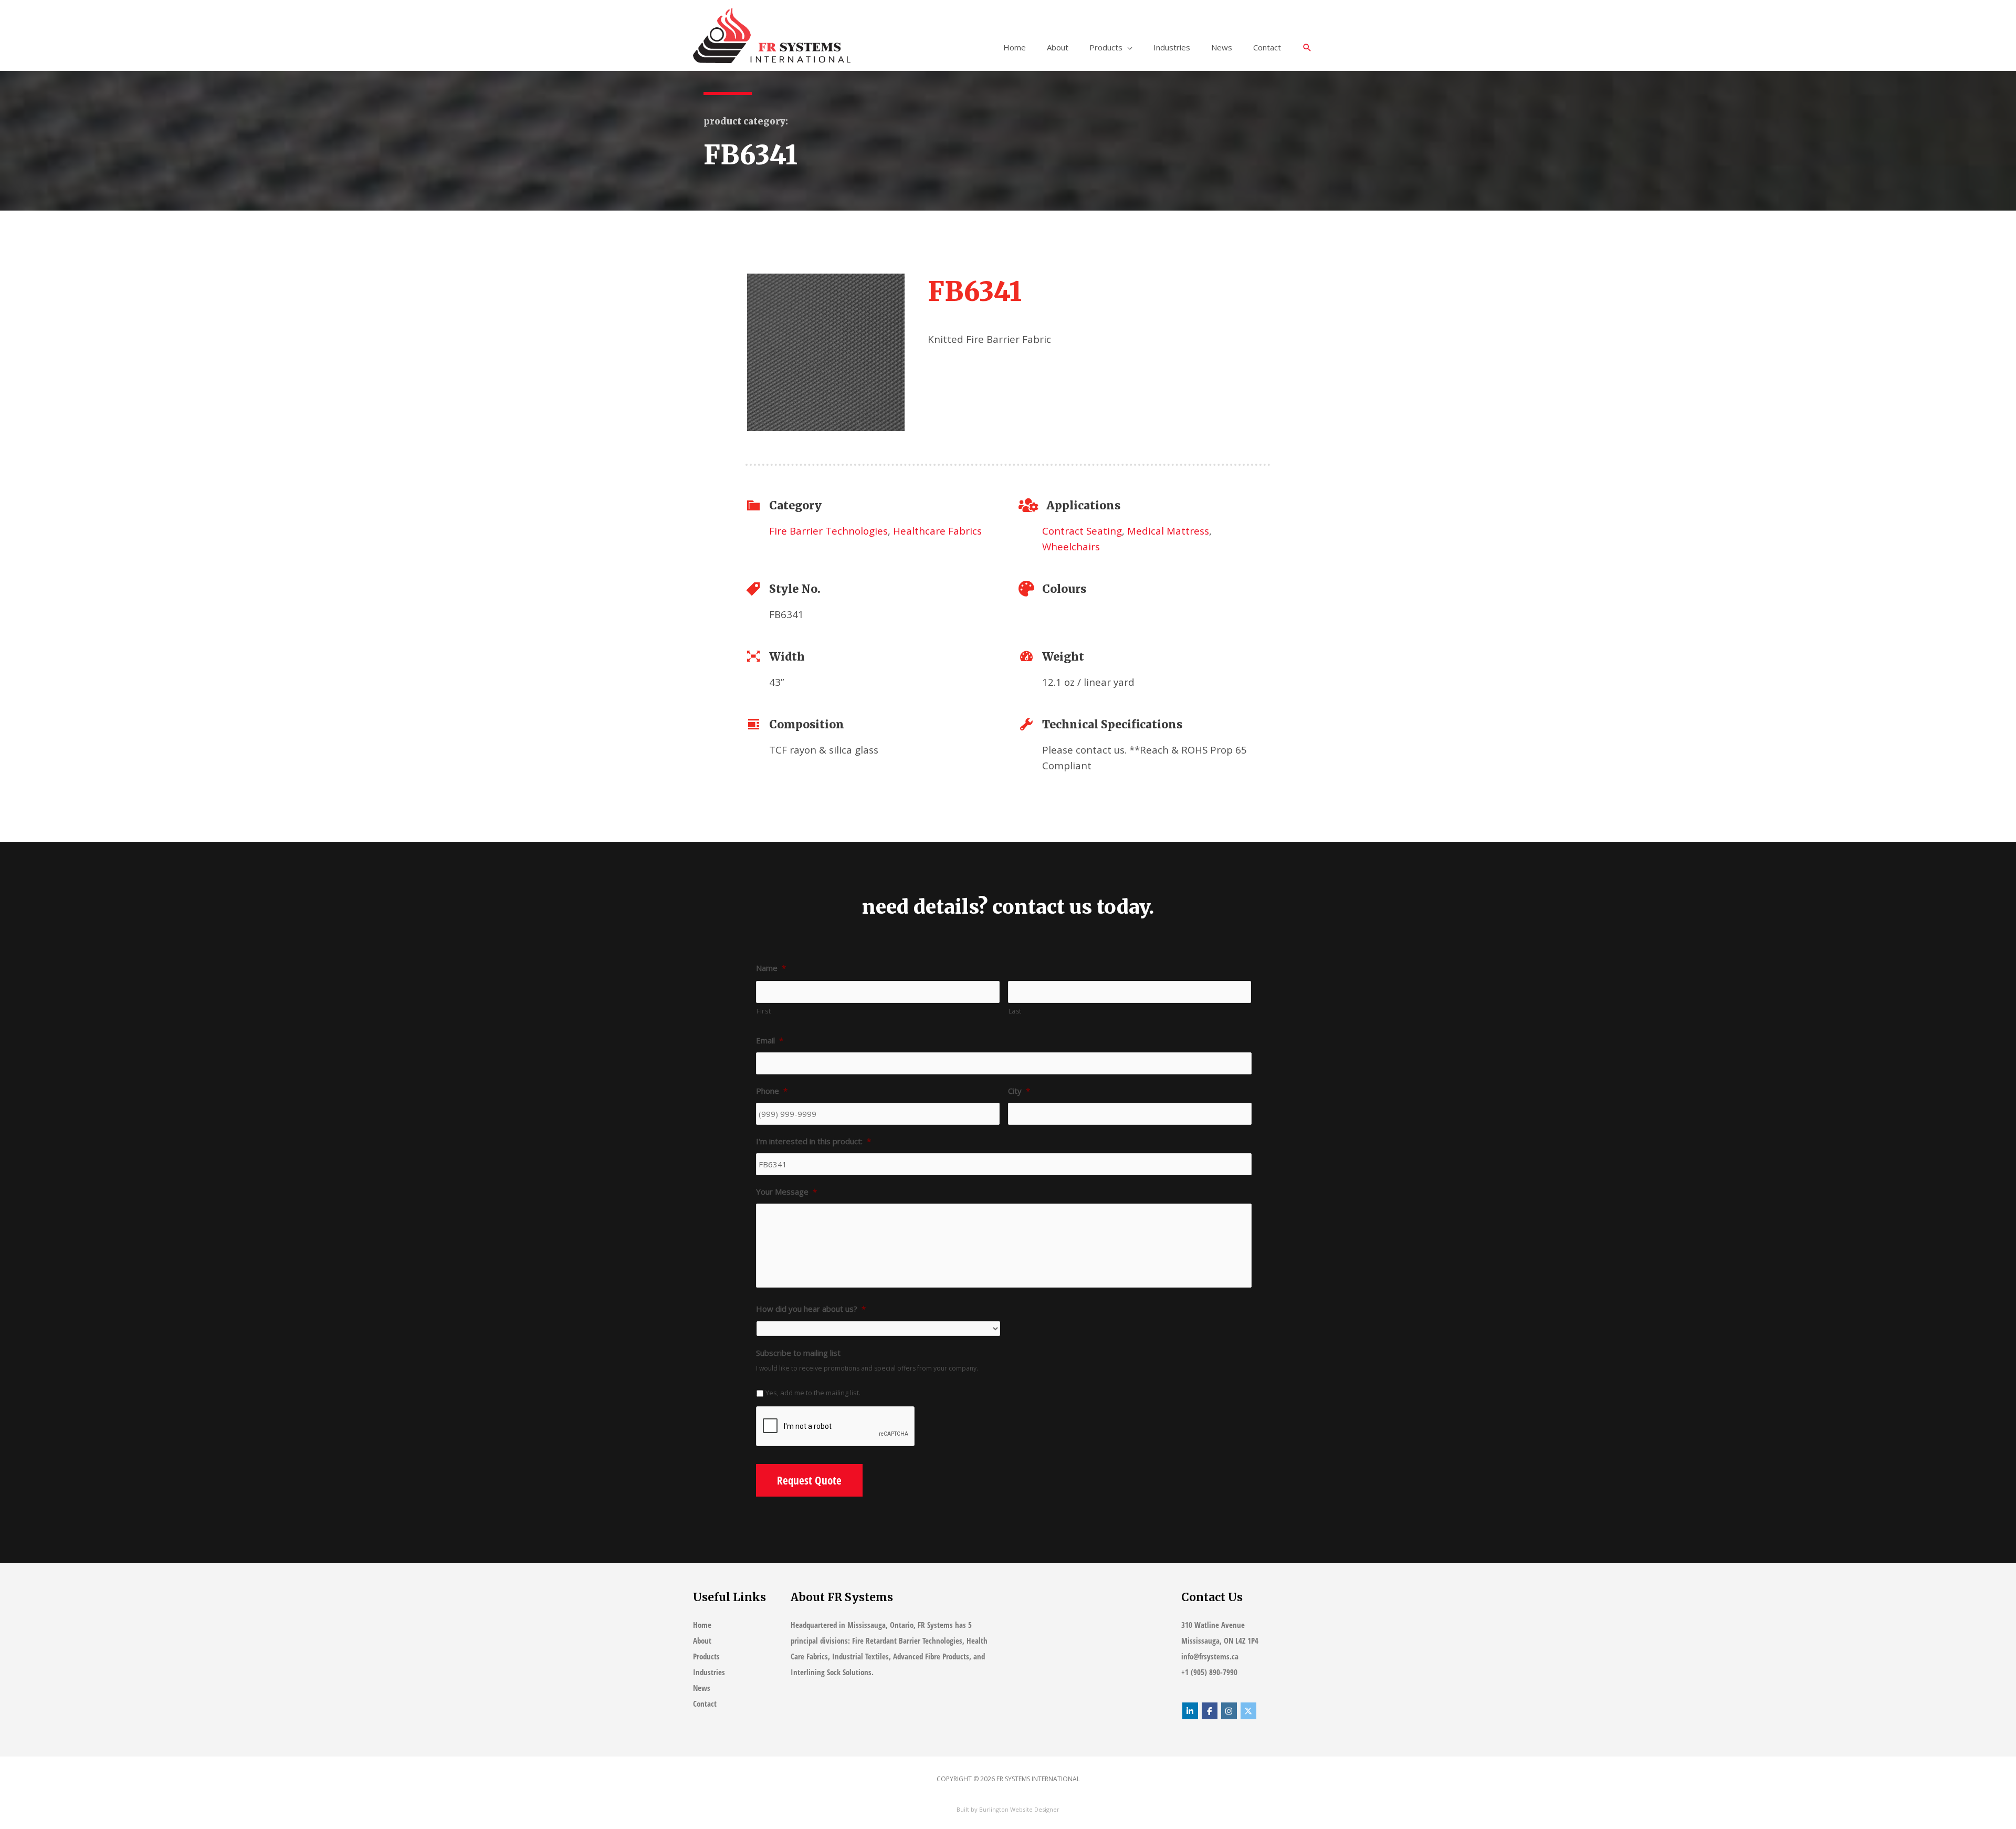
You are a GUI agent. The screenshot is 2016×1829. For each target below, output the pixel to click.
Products (1106, 47)
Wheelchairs (1071, 546)
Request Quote (809, 1480)
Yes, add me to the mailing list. (813, 1393)
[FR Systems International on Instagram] (1229, 1711)
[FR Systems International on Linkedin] (1190, 1711)
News (1222, 47)
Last (1015, 1011)
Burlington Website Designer (1019, 1809)
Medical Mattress (1168, 531)
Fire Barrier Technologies (828, 531)
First (764, 1011)
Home (1015, 47)
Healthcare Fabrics (937, 531)
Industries (1172, 47)
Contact (1267, 47)
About (1058, 47)
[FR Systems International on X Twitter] (1248, 1711)
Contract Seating (1082, 531)
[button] (1307, 48)
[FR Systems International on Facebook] (1210, 1711)
